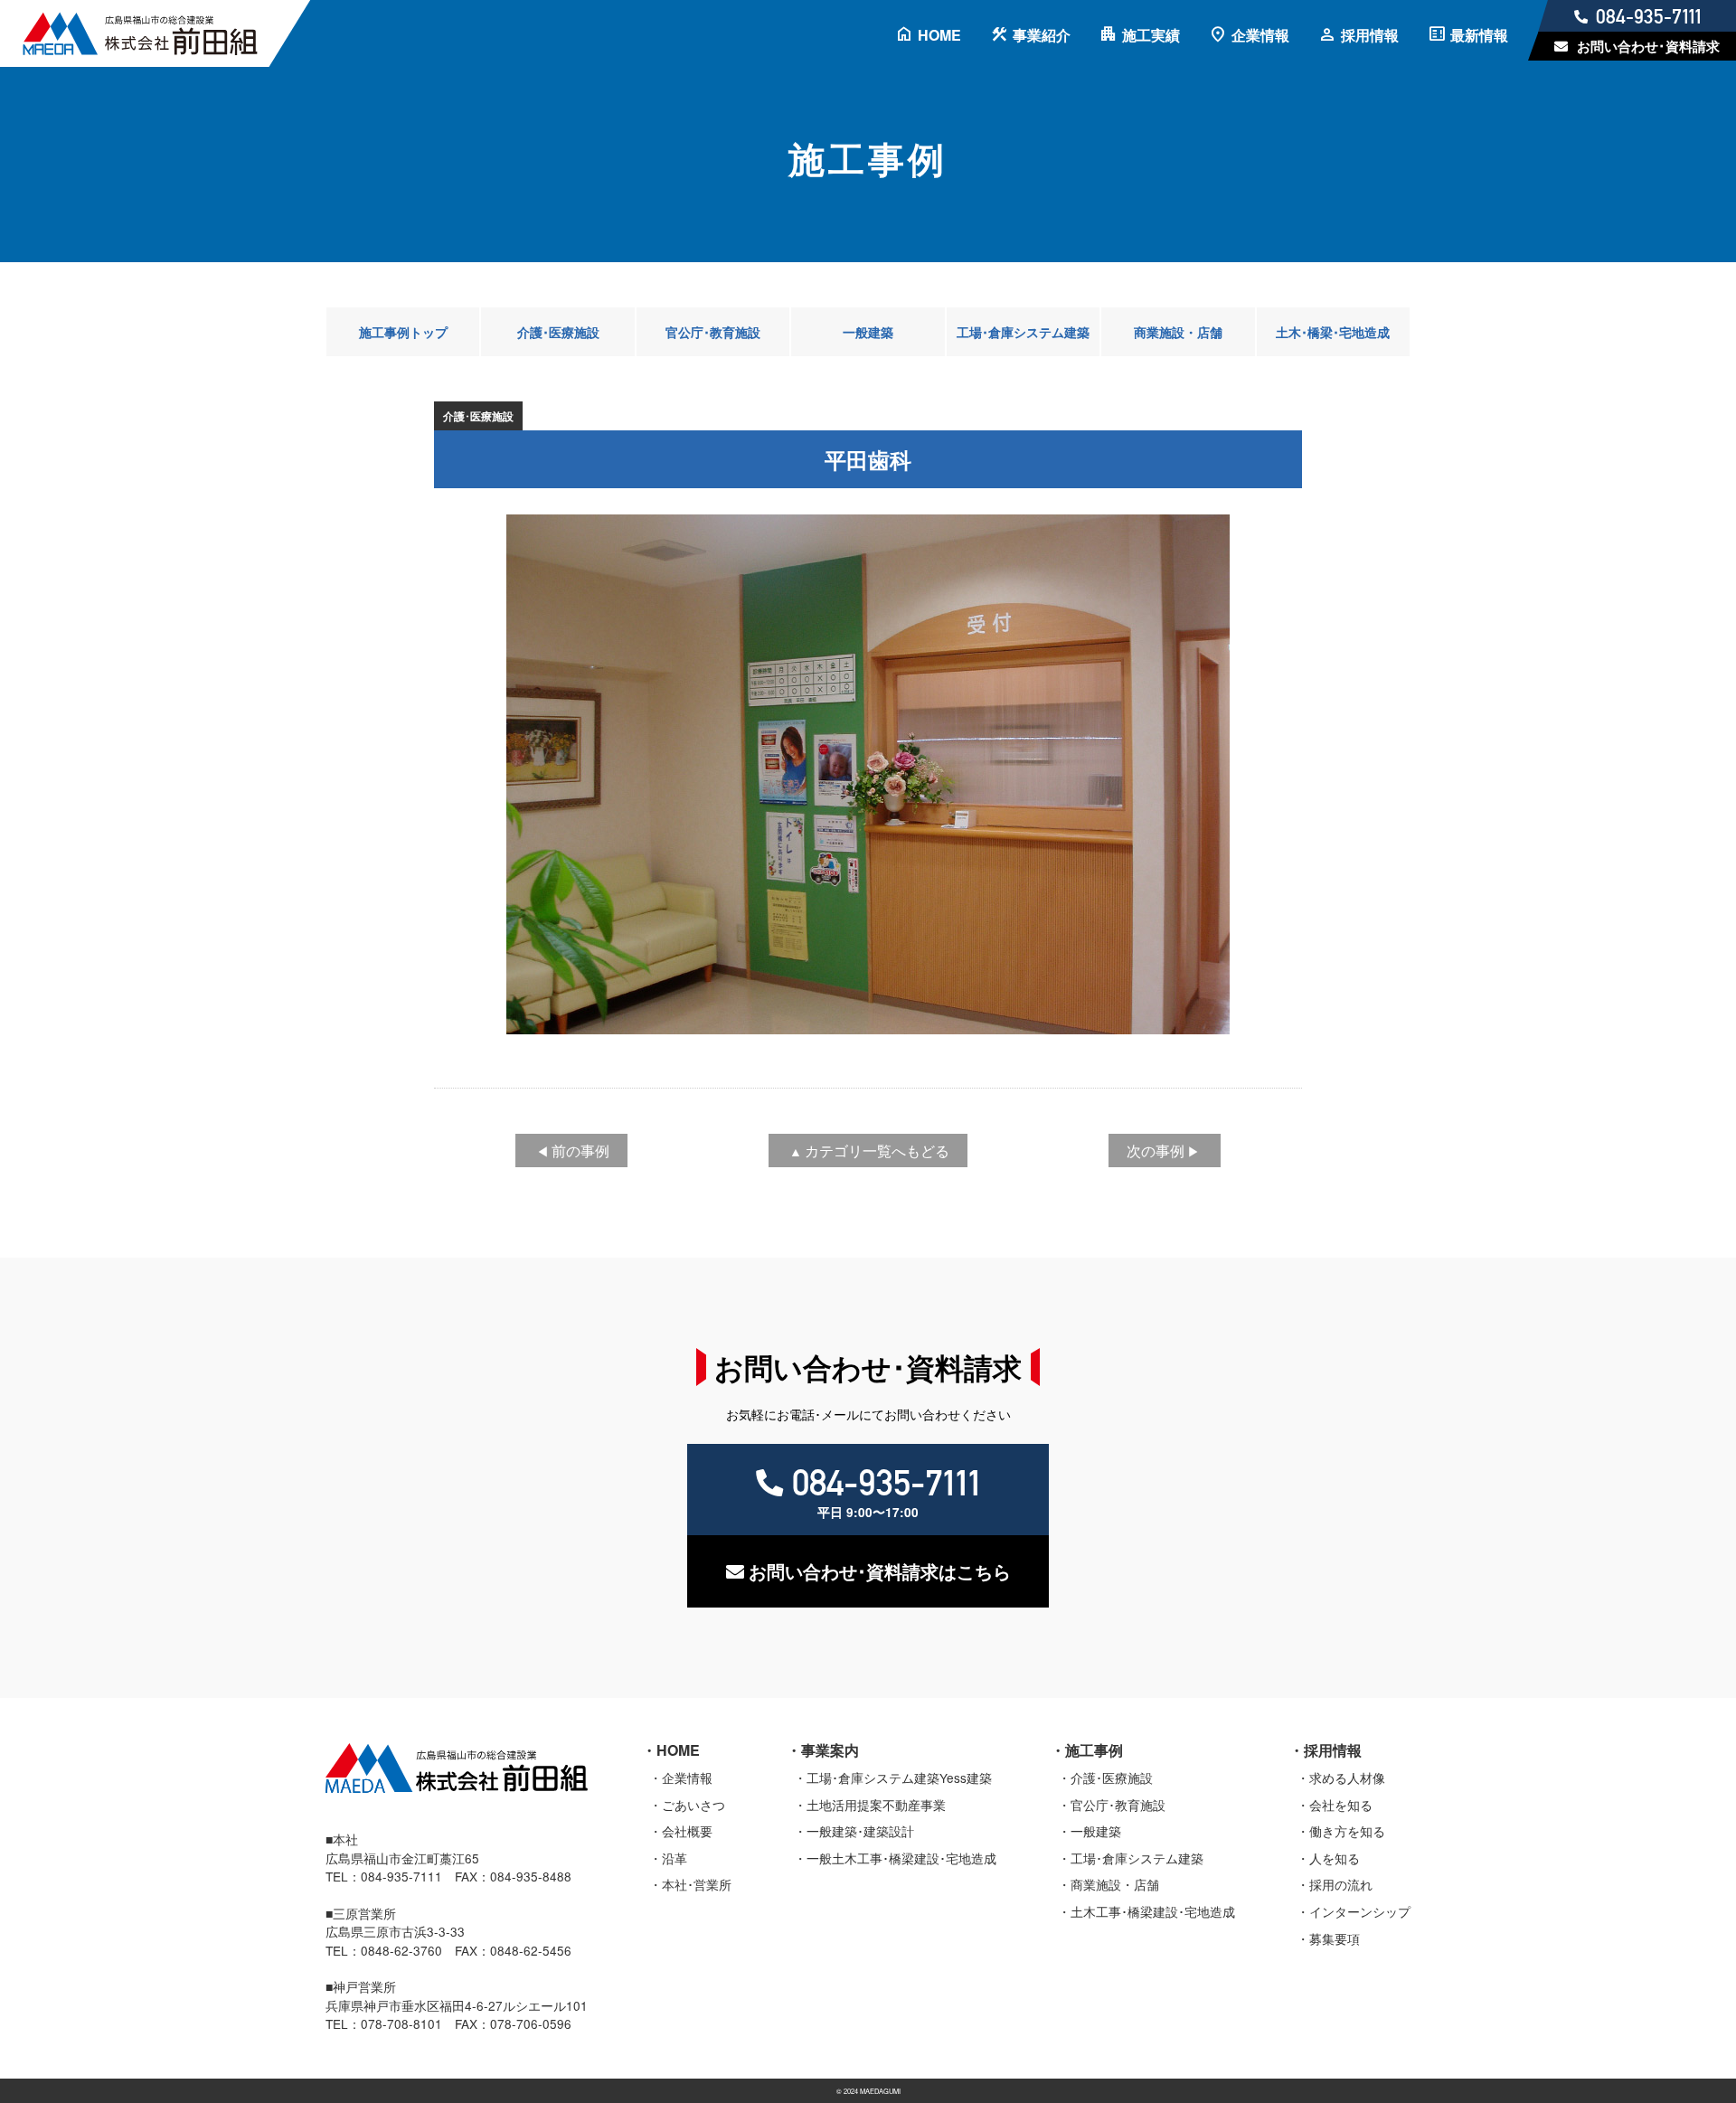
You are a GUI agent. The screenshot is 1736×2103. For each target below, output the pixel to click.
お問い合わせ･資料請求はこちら (880, 1571)
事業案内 (830, 1750)
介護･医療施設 (558, 332)
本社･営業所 (697, 1884)
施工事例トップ (403, 332)
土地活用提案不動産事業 (876, 1805)
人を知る (1335, 1858)
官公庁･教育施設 (713, 332)
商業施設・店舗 (1178, 332)
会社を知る (1341, 1805)
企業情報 (1249, 35)
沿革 (675, 1858)
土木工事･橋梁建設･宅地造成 (1153, 1911)
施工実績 (1140, 35)
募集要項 (1335, 1938)
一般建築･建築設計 (860, 1831)
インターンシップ (1360, 1911)
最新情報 (1468, 35)
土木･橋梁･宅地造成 (1333, 332)
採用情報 (1359, 35)
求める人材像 (1347, 1778)
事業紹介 (1030, 35)
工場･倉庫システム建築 (1023, 332)
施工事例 (1094, 1750)
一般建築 (868, 332)
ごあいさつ (693, 1805)
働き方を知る (1347, 1831)
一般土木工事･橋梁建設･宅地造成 (901, 1858)
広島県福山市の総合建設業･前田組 (158, 33)
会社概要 (687, 1831)
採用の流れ (1341, 1884)
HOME (928, 35)
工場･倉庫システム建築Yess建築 (899, 1778)
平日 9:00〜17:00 (886, 1491)
